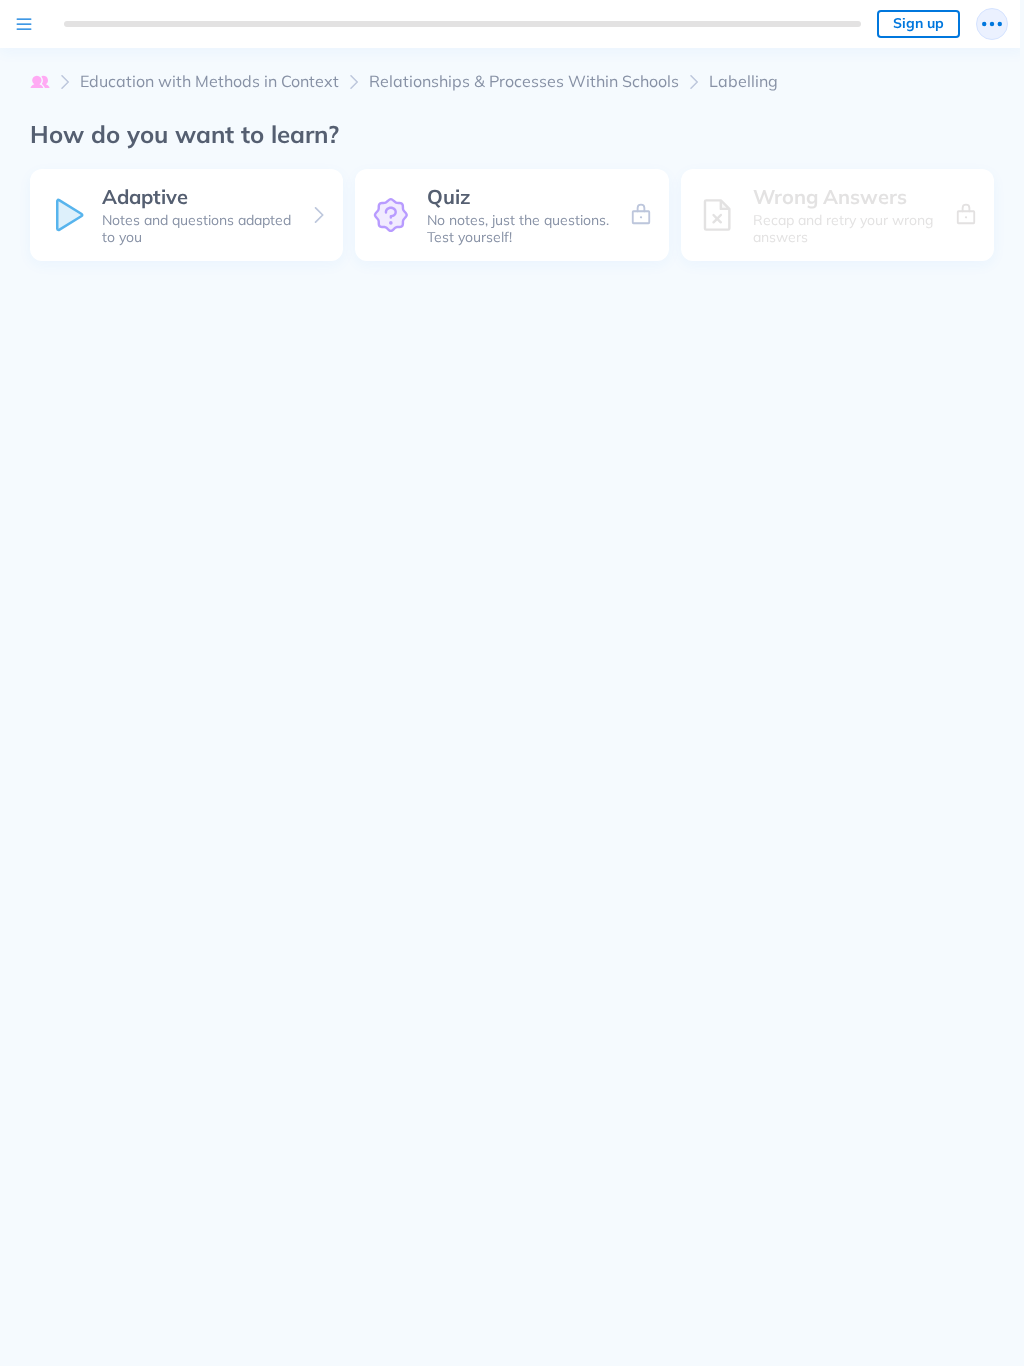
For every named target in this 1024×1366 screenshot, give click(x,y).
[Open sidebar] (24, 24)
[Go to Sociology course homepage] (40, 82)
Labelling (743, 81)
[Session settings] (992, 24)
